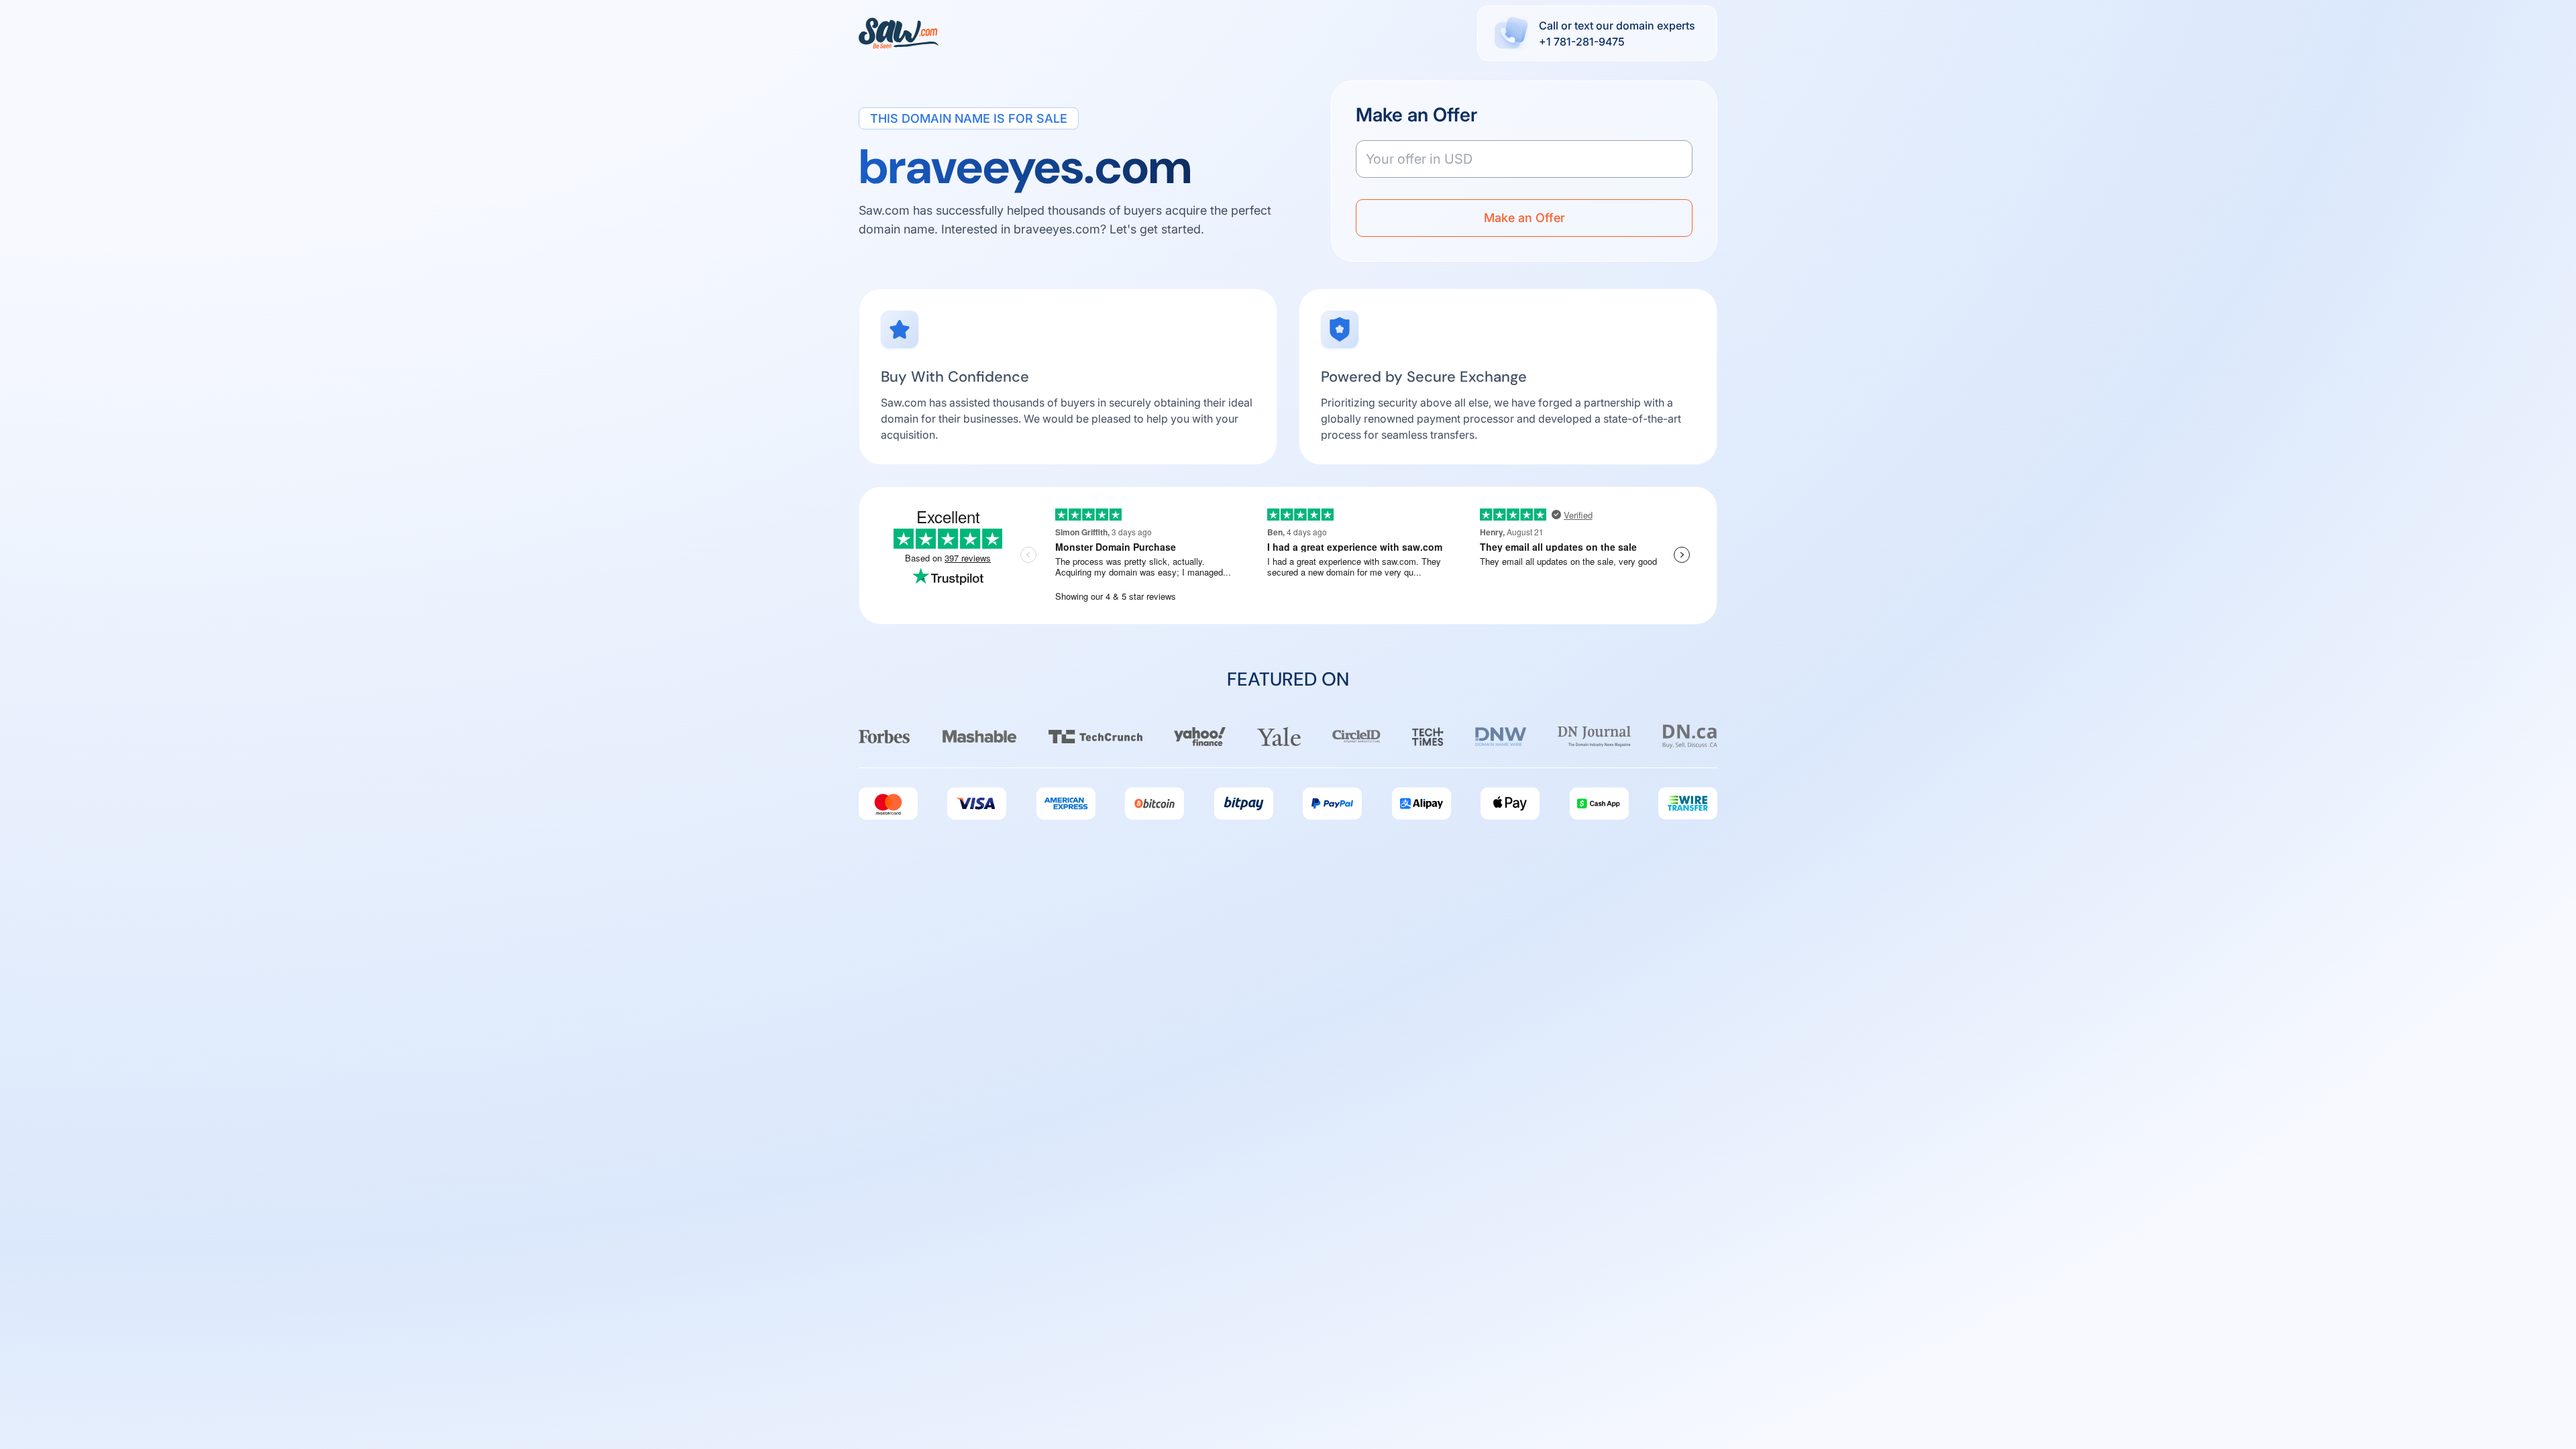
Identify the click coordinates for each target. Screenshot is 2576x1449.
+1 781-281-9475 (1582, 42)
